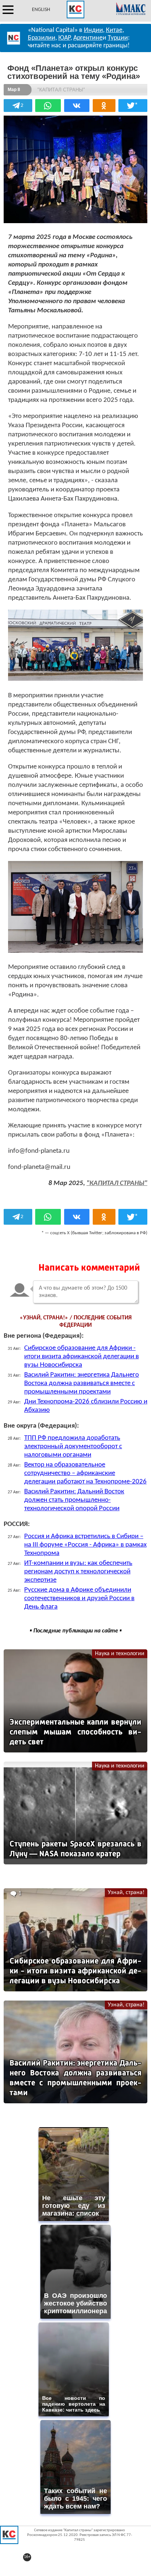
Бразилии (42, 38)
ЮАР (64, 38)
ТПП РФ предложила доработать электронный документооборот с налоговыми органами (73, 1447)
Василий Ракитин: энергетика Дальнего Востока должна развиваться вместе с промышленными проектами (82, 1383)
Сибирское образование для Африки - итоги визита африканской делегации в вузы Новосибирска (82, 1357)
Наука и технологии (120, 1654)
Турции (118, 38)
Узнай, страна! (126, 1893)
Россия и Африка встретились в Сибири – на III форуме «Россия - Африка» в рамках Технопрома (85, 1545)
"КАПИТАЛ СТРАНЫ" (117, 1183)
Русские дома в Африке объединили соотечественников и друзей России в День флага (79, 1598)
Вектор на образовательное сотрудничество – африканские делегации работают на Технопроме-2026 (85, 1473)
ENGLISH (41, 10)
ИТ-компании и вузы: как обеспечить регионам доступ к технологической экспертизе (78, 1572)
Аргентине (88, 38)
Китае (114, 30)
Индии (93, 30)
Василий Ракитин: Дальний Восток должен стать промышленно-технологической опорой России (74, 1500)
